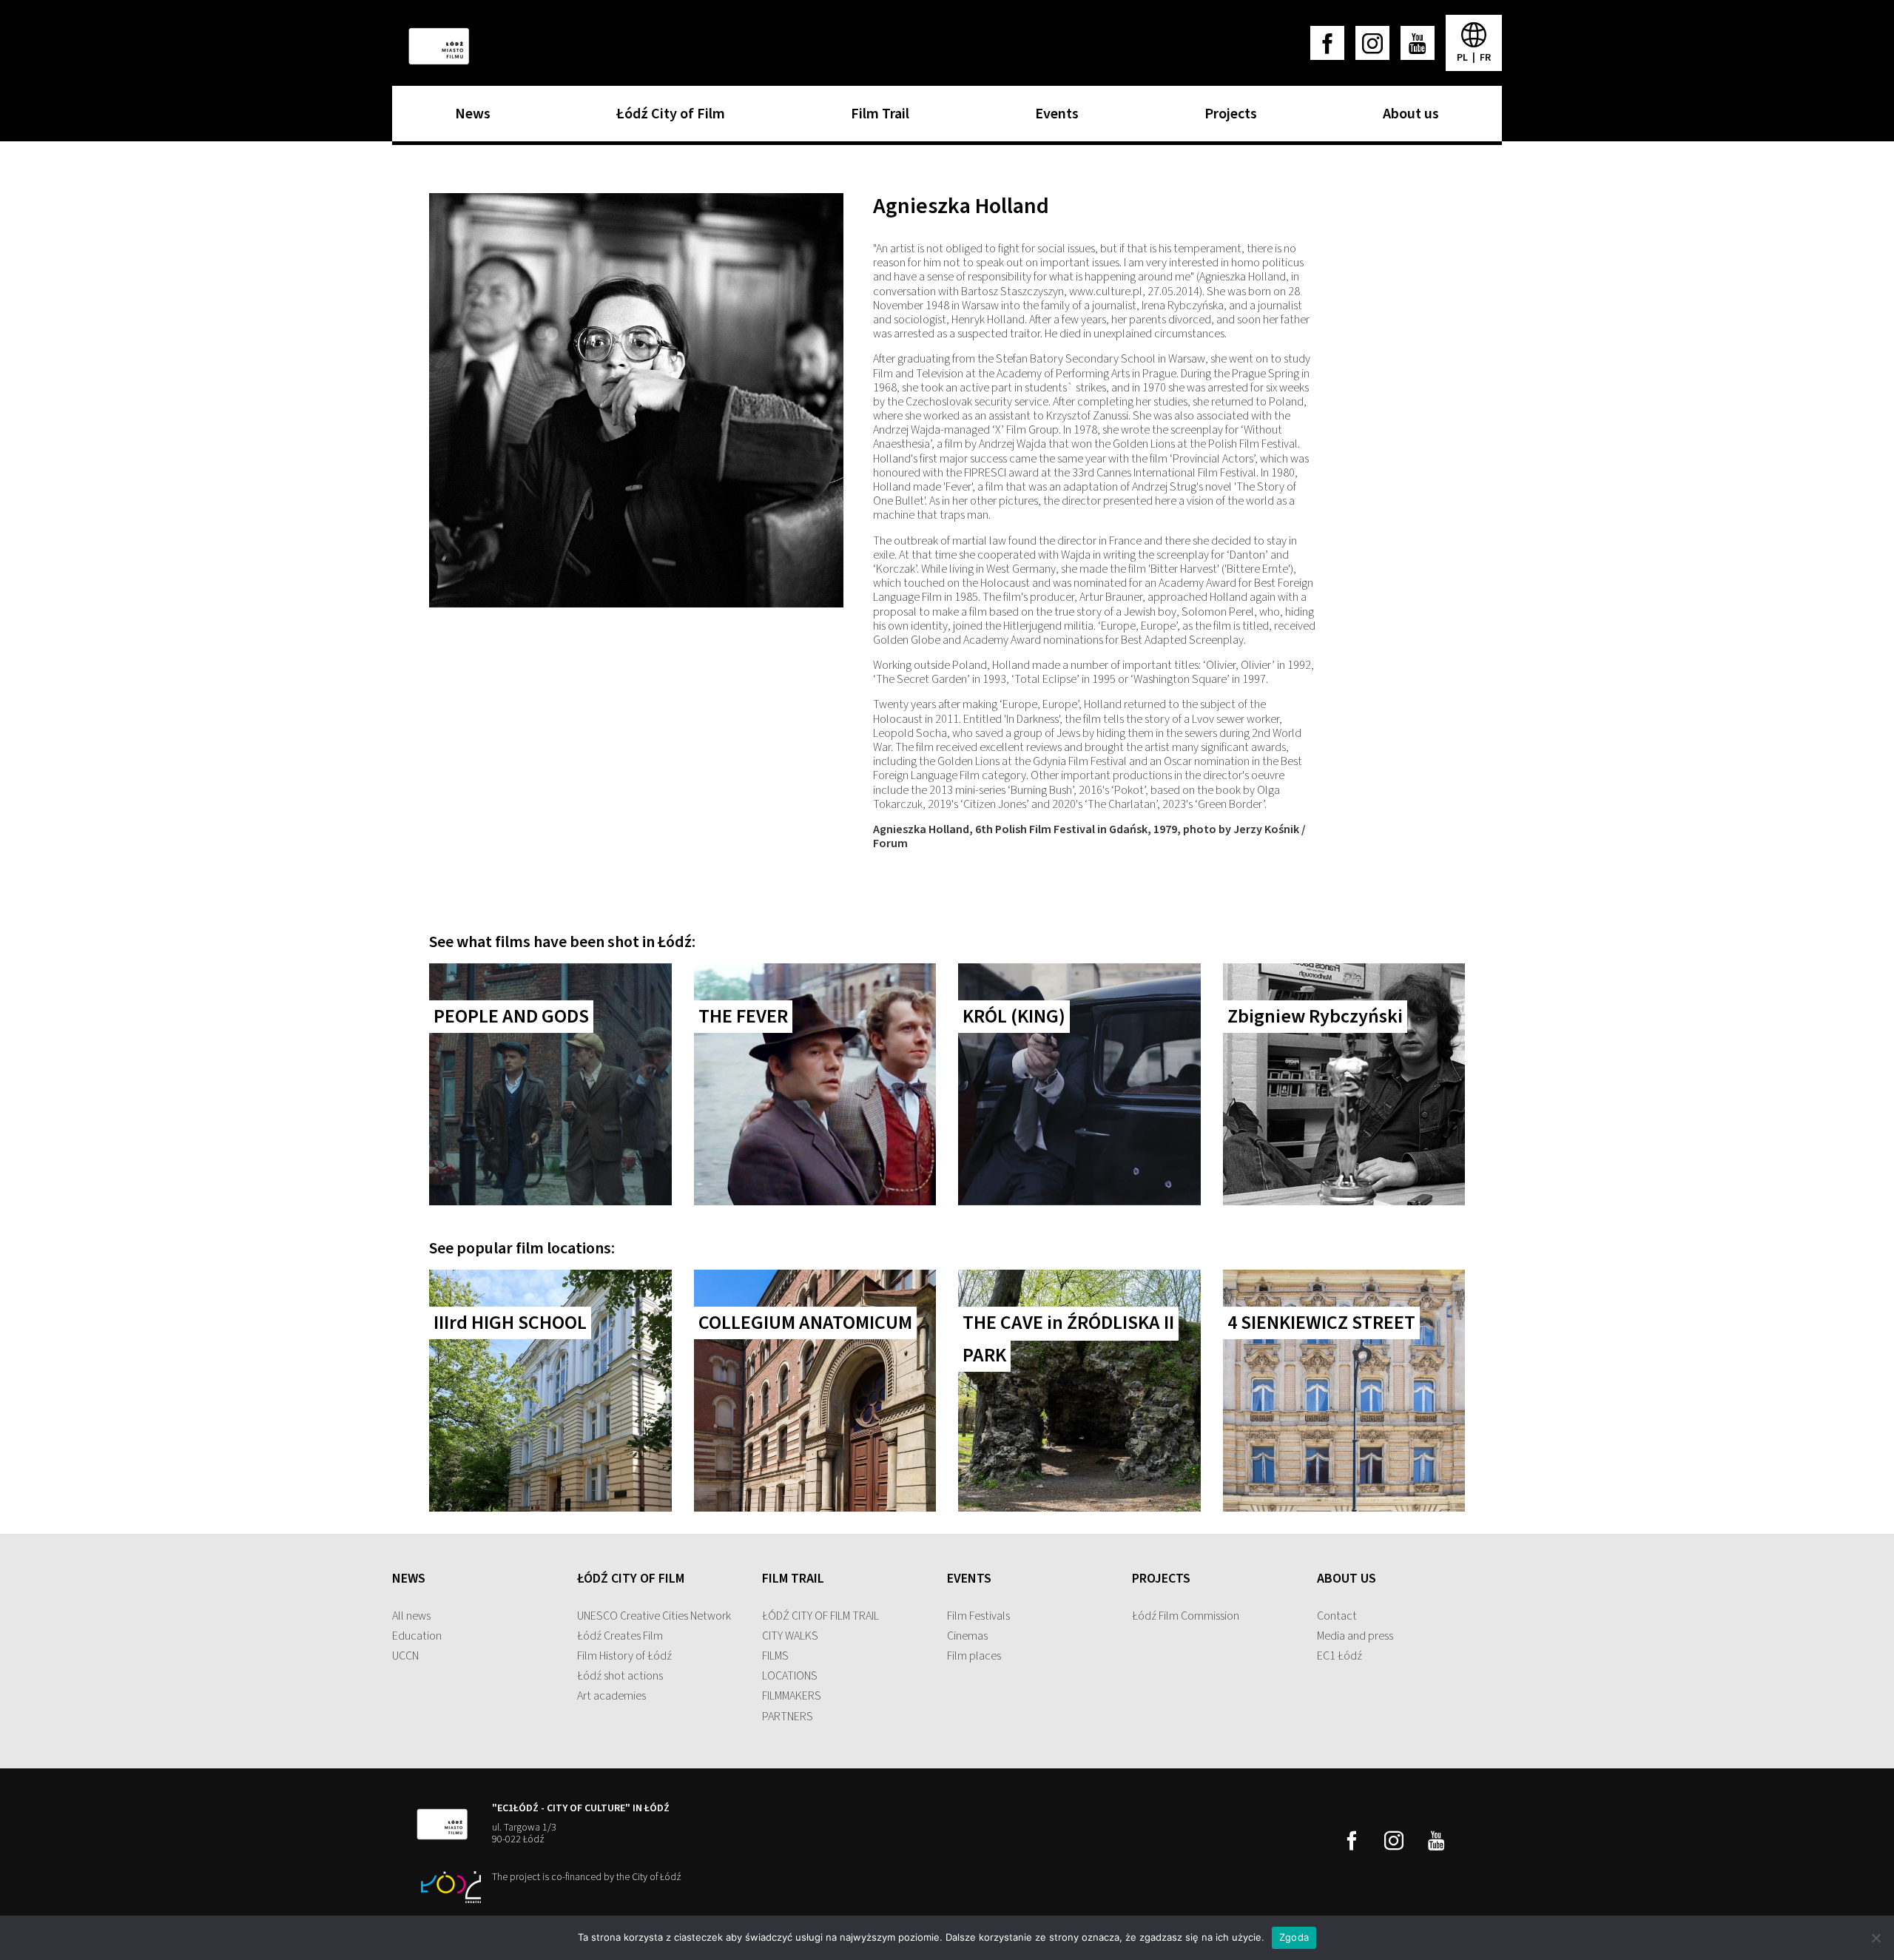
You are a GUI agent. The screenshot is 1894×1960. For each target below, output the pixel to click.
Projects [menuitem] (1227, 118)
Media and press (1355, 1636)
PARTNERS (788, 1717)
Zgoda (1294, 1937)
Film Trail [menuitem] (876, 118)
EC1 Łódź (1339, 1656)
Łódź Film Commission (1186, 1616)
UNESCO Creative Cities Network (654, 1616)
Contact (1337, 1616)
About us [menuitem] (1407, 118)
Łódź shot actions (620, 1676)
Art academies (611, 1696)
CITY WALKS (790, 1636)
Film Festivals (978, 1616)
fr (1485, 58)
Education (417, 1636)
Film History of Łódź (624, 1656)
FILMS (775, 1656)
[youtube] (1418, 43)
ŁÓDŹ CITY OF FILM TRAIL (820, 1616)
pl (1463, 58)
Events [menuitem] (1053, 118)
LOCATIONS (790, 1676)
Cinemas (967, 1636)
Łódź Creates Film (620, 1636)
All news (411, 1616)
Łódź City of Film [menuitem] (667, 118)
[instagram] (1372, 43)
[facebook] (1327, 43)
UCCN (405, 1656)
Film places (974, 1656)
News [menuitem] (469, 118)
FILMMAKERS (792, 1696)
